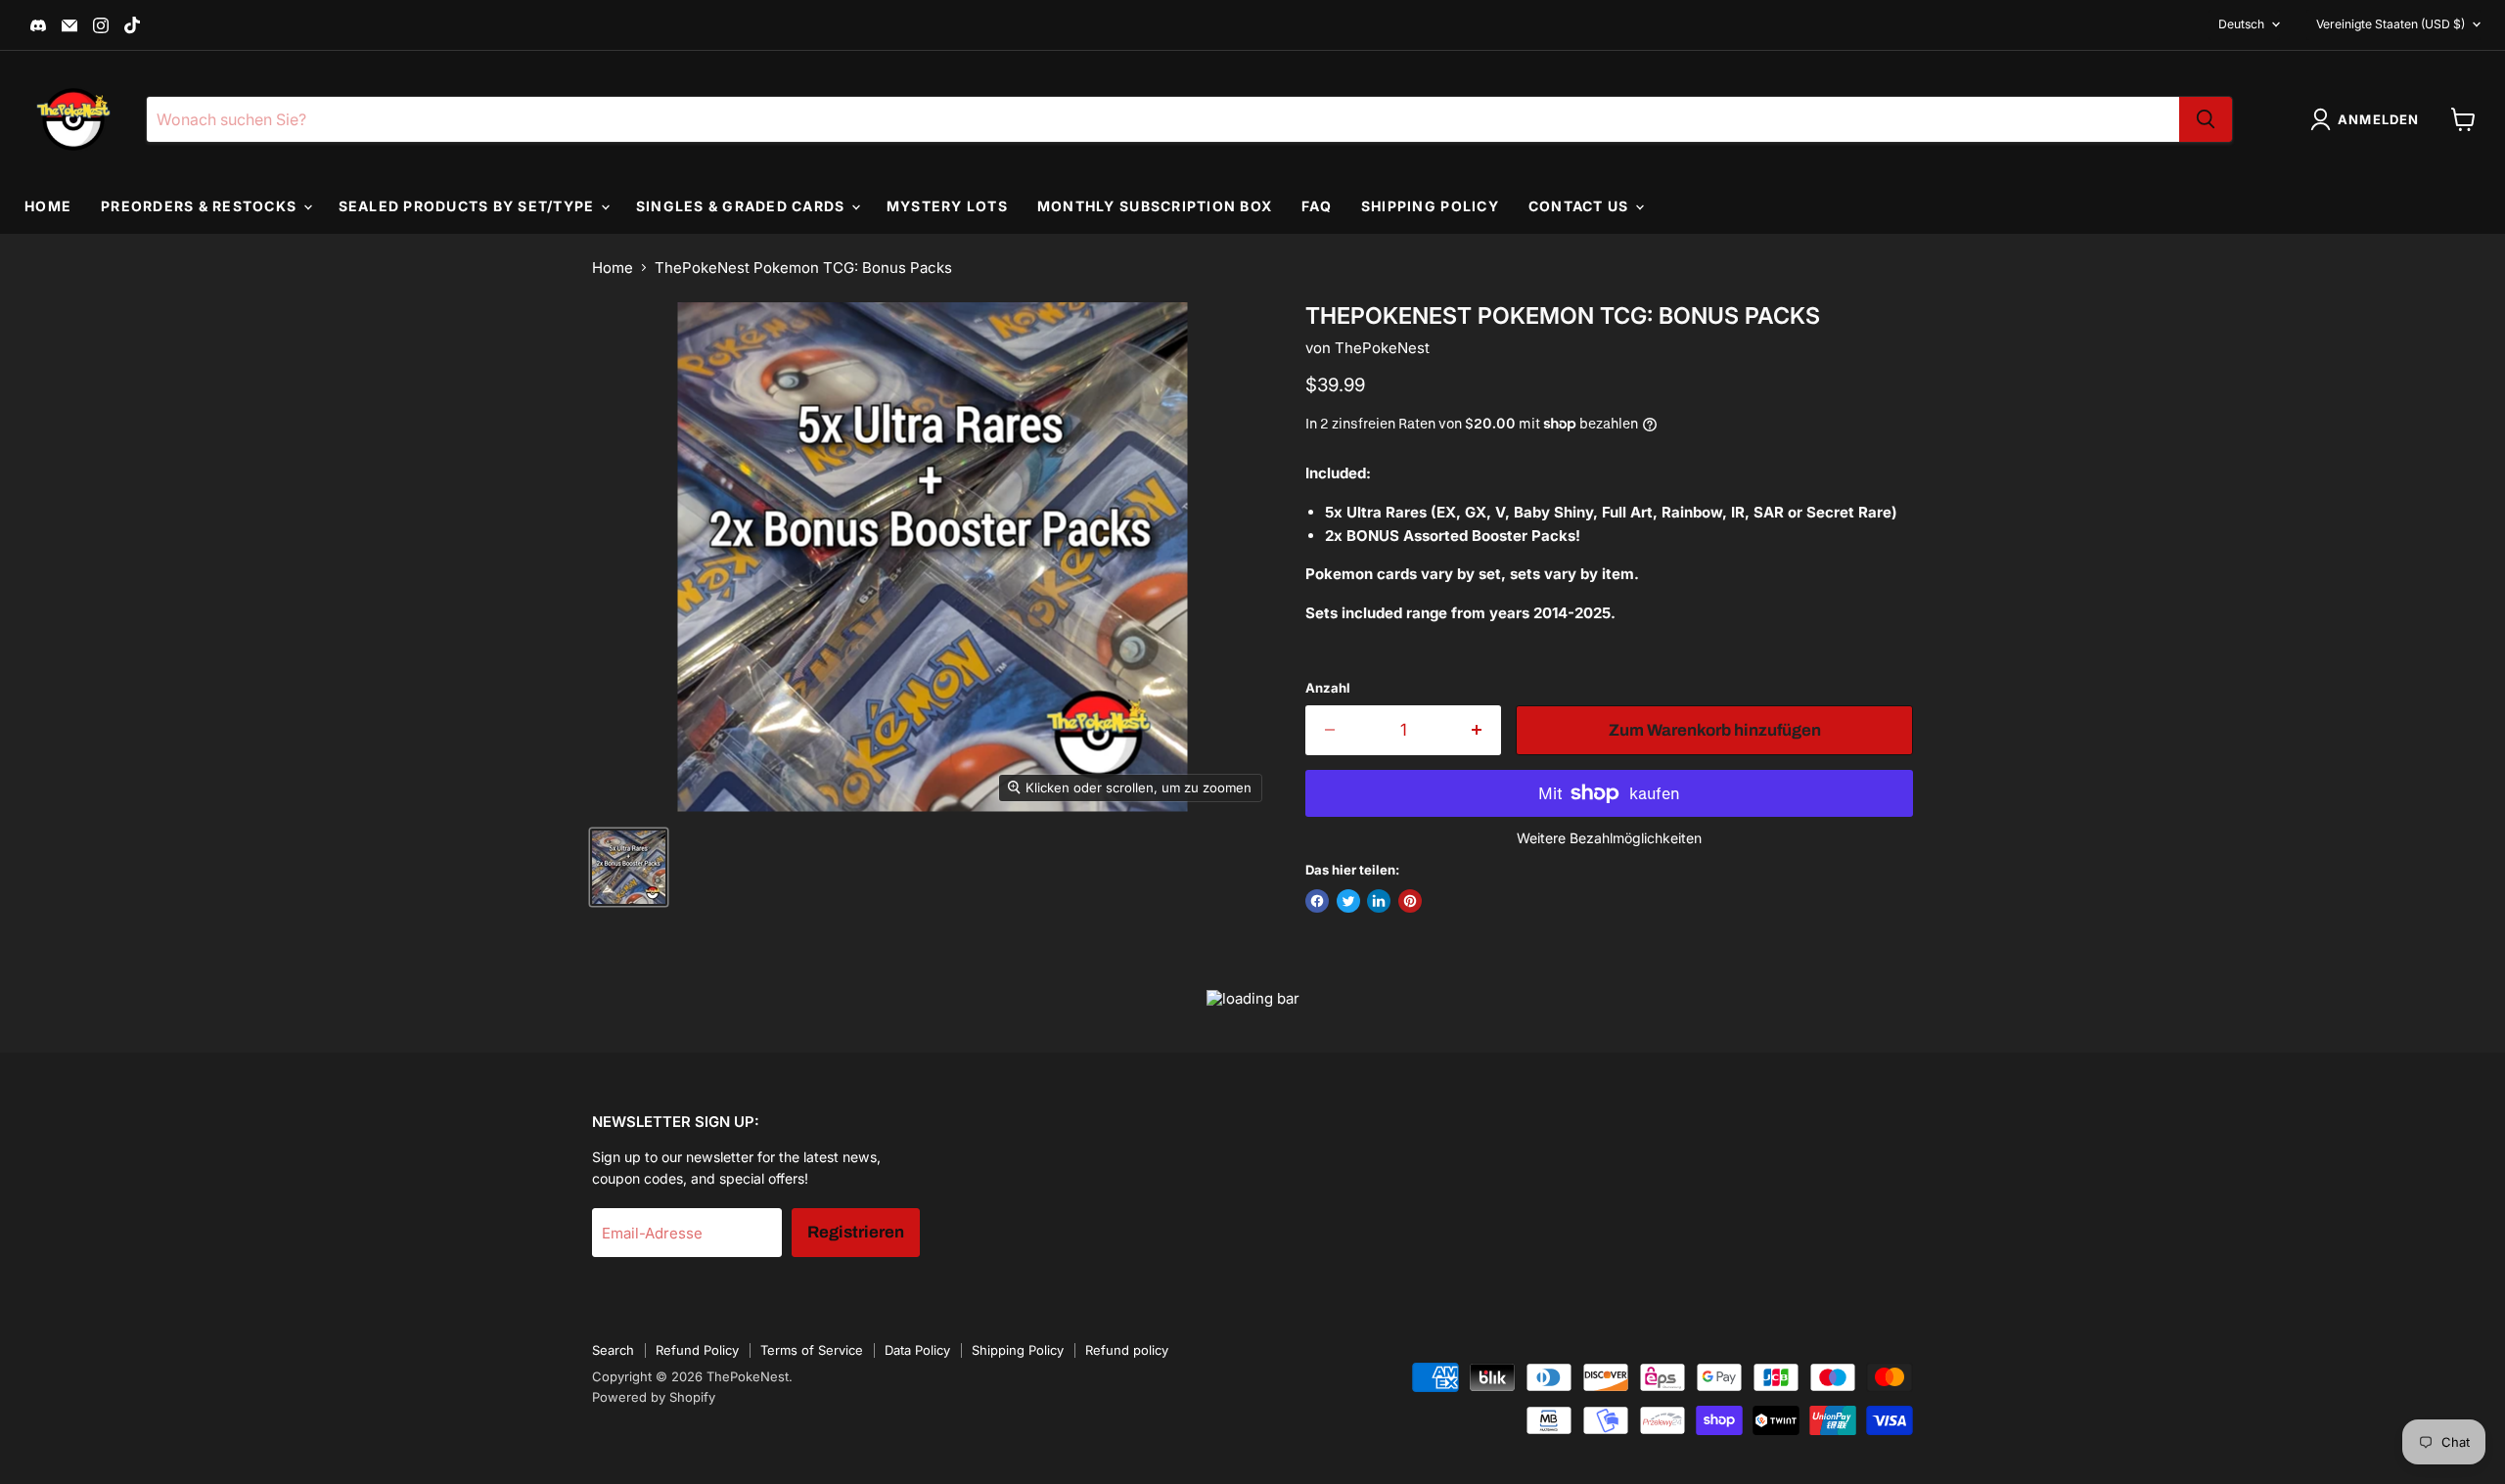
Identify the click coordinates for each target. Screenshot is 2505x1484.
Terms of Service (812, 1350)
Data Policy (917, 1350)
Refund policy (1127, 1350)
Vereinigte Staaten (2391, 24)
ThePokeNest (1382, 348)
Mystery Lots (947, 206)
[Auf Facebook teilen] (1317, 901)
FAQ (1317, 206)
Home (48, 206)
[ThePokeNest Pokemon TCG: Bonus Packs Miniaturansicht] (629, 867)
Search (613, 1350)
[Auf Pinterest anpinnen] (1410, 901)
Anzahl (1328, 688)
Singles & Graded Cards (743, 206)
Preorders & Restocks (201, 206)
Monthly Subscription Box (1155, 206)
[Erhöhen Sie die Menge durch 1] (1478, 730)
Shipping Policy (1430, 206)
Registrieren (856, 1232)
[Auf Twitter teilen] (1348, 901)
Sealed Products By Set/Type (469, 206)
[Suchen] (2206, 119)
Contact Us (1581, 206)
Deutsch (2241, 24)
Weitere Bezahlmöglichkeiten (1609, 838)
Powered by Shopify (654, 1397)
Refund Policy (697, 1350)
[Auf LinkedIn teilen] (1379, 901)
